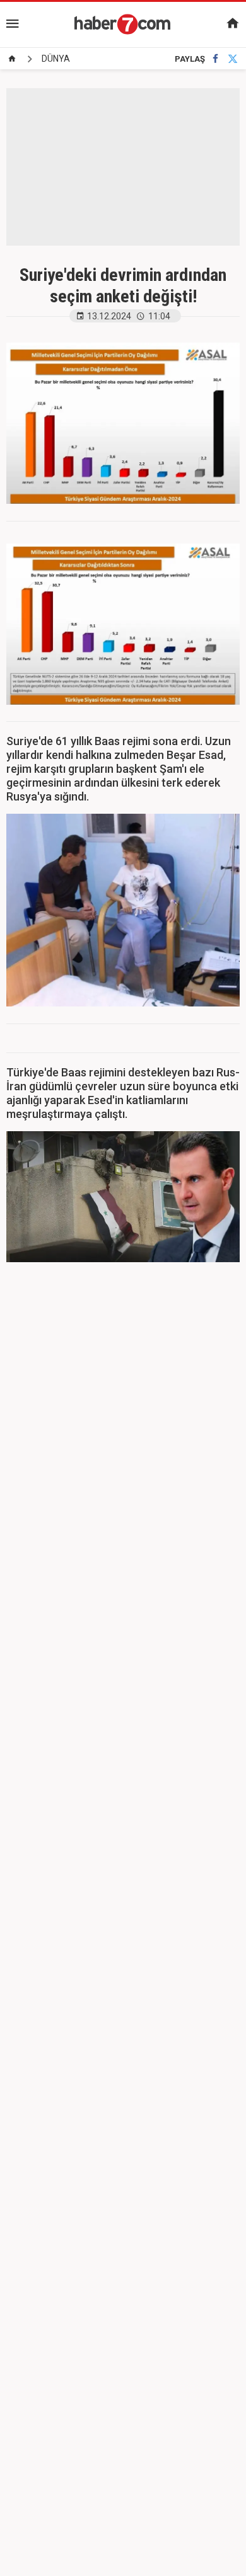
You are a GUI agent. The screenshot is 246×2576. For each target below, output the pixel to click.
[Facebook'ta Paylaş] (215, 59)
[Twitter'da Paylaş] (233, 59)
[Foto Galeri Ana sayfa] (12, 59)
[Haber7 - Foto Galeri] (123, 24)
